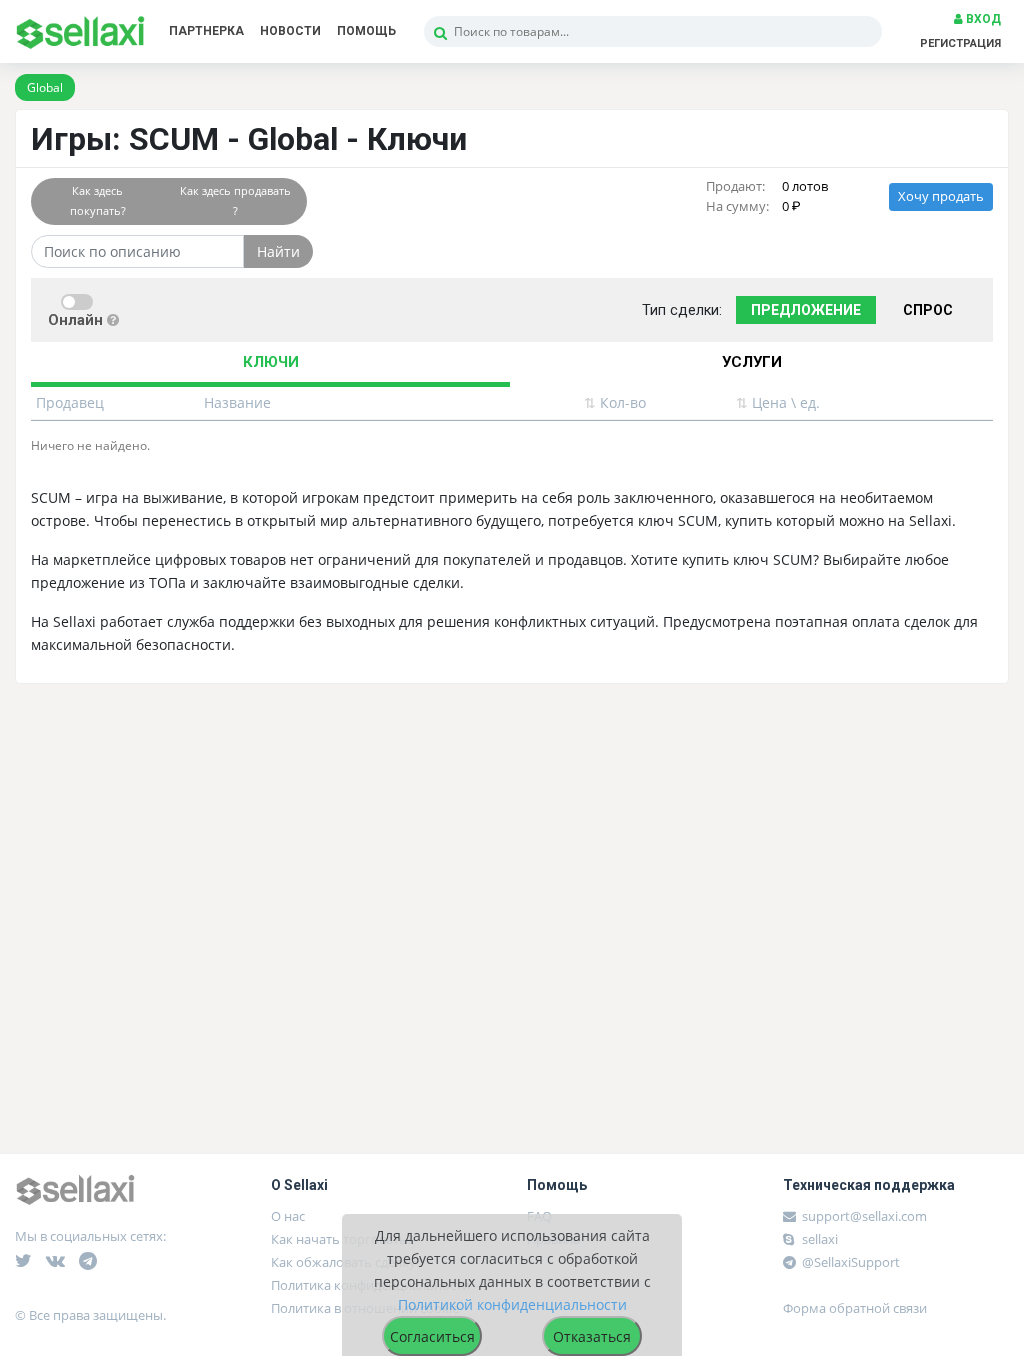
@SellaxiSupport (849, 1262)
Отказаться (592, 1336)
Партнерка (206, 31)
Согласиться (432, 1336)
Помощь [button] (366, 31)
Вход (982, 19)
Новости (290, 31)
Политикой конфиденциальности (512, 1304)
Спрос (928, 310)
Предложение (806, 310)
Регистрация (960, 43)
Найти (278, 251)
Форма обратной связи (855, 1308)
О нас (288, 1216)
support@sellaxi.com (864, 1216)
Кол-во (615, 402)
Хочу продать (941, 196)
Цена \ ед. (778, 402)
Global (45, 87)
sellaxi (818, 1239)
